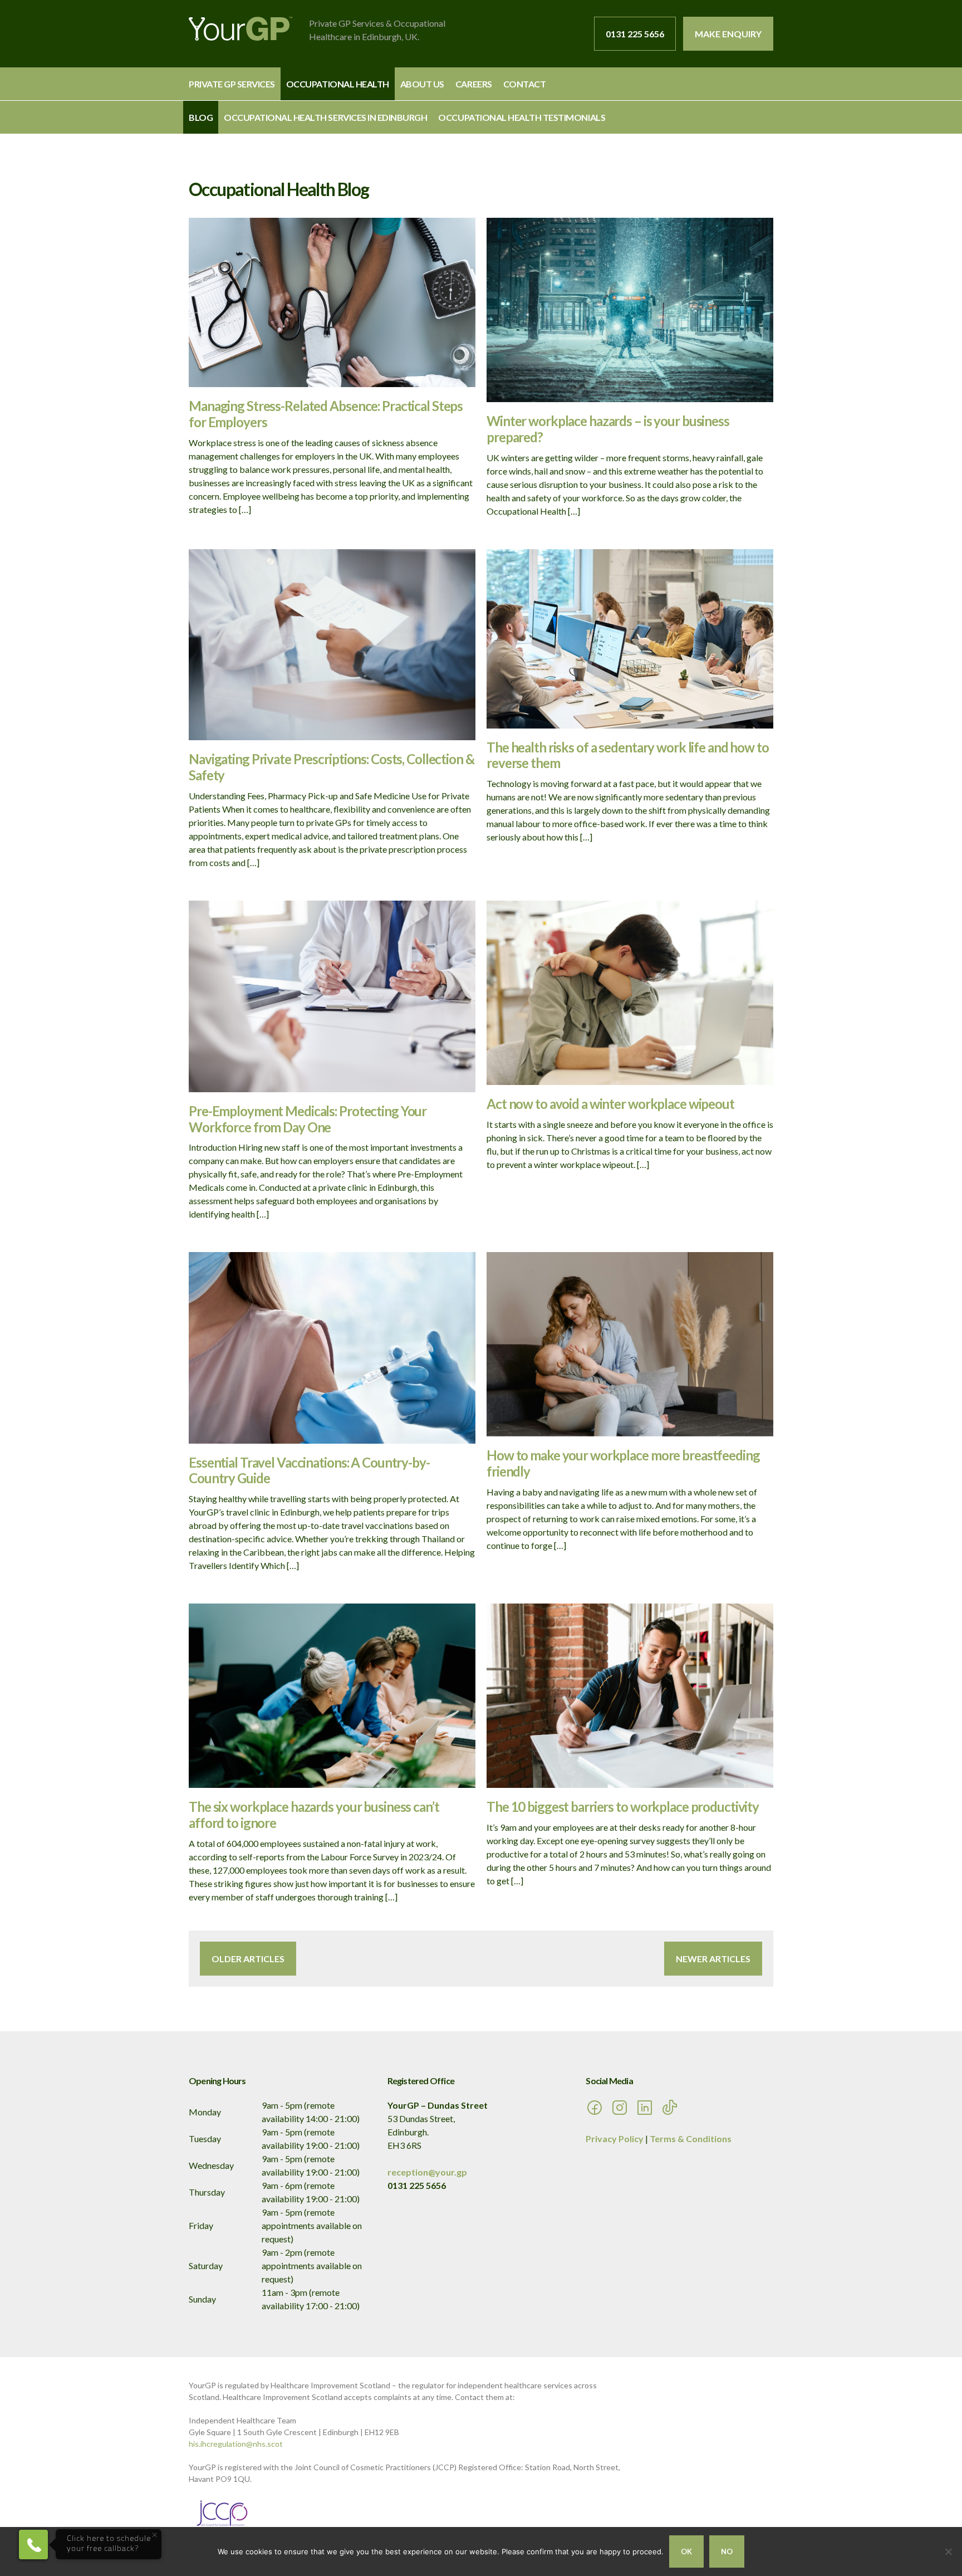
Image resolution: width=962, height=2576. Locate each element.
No (727, 2551)
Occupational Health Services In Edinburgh (325, 117)
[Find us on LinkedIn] (647, 2112)
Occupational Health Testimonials (522, 117)
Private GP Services (232, 84)
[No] (948, 2551)
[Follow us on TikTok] (673, 2112)
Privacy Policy (615, 2138)
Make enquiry (728, 34)
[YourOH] (240, 30)
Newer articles (713, 1959)
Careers (474, 84)
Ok (686, 2551)
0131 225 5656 (635, 34)
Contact (525, 84)
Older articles (248, 1959)
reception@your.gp (427, 2172)
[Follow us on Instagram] (622, 2112)
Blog (201, 117)
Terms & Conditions (691, 2138)
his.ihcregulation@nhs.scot (236, 2444)
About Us (422, 84)
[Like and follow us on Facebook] (597, 2112)
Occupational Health (338, 84)
